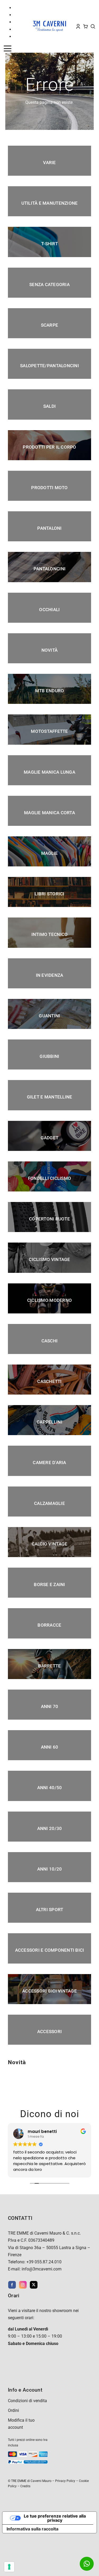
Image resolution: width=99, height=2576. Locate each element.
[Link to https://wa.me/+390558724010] (87, 2564)
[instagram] (23, 2285)
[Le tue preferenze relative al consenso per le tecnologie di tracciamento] (9, 2567)
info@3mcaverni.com (42, 2269)
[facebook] (12, 2285)
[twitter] (34, 2285)
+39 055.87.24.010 (44, 2262)
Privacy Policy (65, 2481)
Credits (25, 2486)
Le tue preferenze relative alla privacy (55, 2518)
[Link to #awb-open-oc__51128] (14, 48)
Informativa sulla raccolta (32, 2529)
